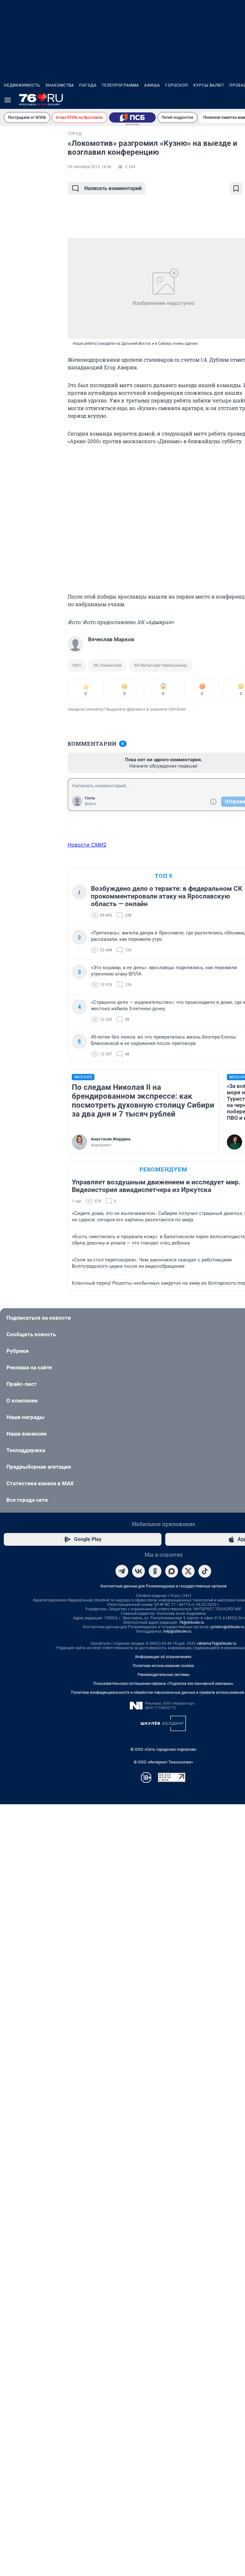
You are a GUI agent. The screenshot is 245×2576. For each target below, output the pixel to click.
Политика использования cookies (163, 1666)
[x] (188, 1571)
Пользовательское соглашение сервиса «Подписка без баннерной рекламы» (163, 1684)
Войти (90, 804)
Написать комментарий (113, 188)
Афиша (152, 85)
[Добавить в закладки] (236, 188)
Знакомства (60, 85)
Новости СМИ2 (87, 845)
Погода (88, 85)
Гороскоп (177, 85)
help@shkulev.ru (177, 1631)
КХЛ (77, 665)
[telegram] (122, 1571)
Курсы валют (209, 85)
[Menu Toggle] (8, 100)
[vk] (138, 1571)
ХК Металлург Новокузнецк (161, 665)
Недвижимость (22, 85)
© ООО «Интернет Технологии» (163, 1762)
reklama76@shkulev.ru (217, 1643)
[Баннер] (132, 117)
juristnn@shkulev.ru (227, 1627)
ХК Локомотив (107, 665)
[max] (172, 1571)
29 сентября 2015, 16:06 (89, 167)
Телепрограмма (120, 85)
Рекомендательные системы (163, 1675)
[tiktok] (205, 1571)
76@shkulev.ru (192, 1622)
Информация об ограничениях (163, 1657)
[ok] (155, 1571)
